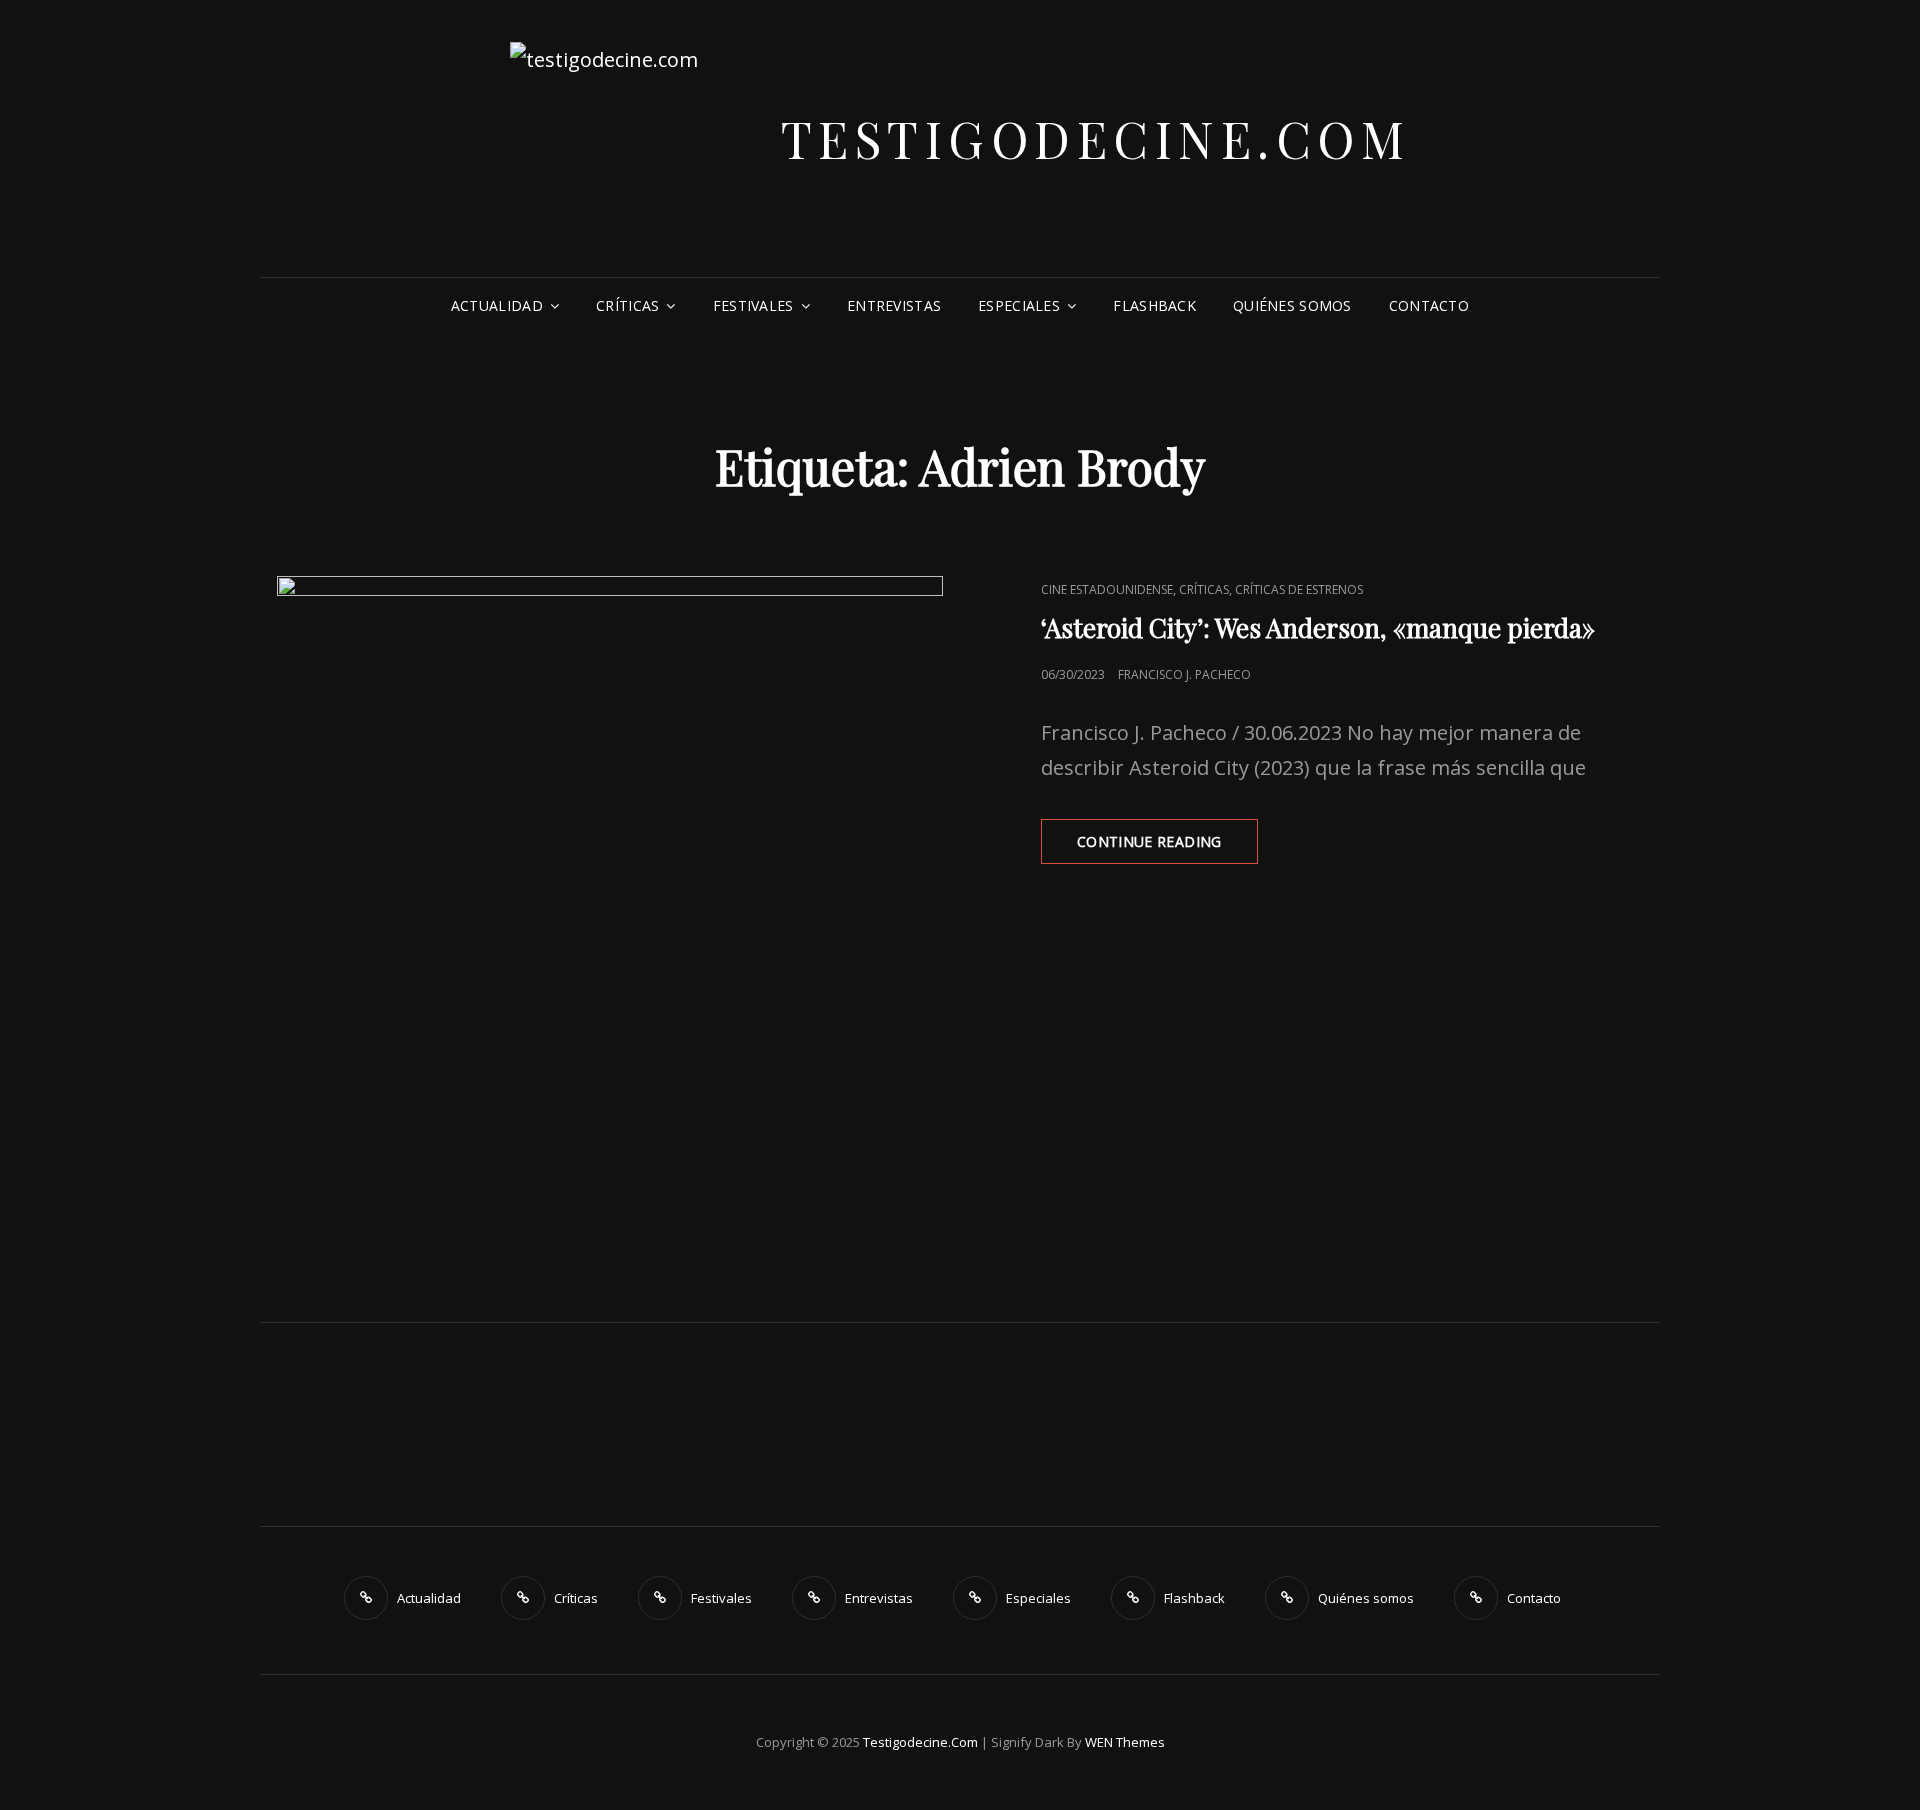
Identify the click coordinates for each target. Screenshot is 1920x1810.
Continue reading (1167, 847)
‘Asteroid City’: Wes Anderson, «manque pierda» (1318, 627)
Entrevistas (894, 305)
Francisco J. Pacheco (1184, 674)
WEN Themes (1125, 1742)
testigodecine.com (1096, 138)
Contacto (1429, 305)
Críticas (627, 305)
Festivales (753, 305)
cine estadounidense (1107, 589)
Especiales (1019, 305)
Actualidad (497, 305)
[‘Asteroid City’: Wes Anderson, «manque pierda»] (610, 909)
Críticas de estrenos (1299, 589)
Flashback (1154, 305)
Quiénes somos (1292, 305)
